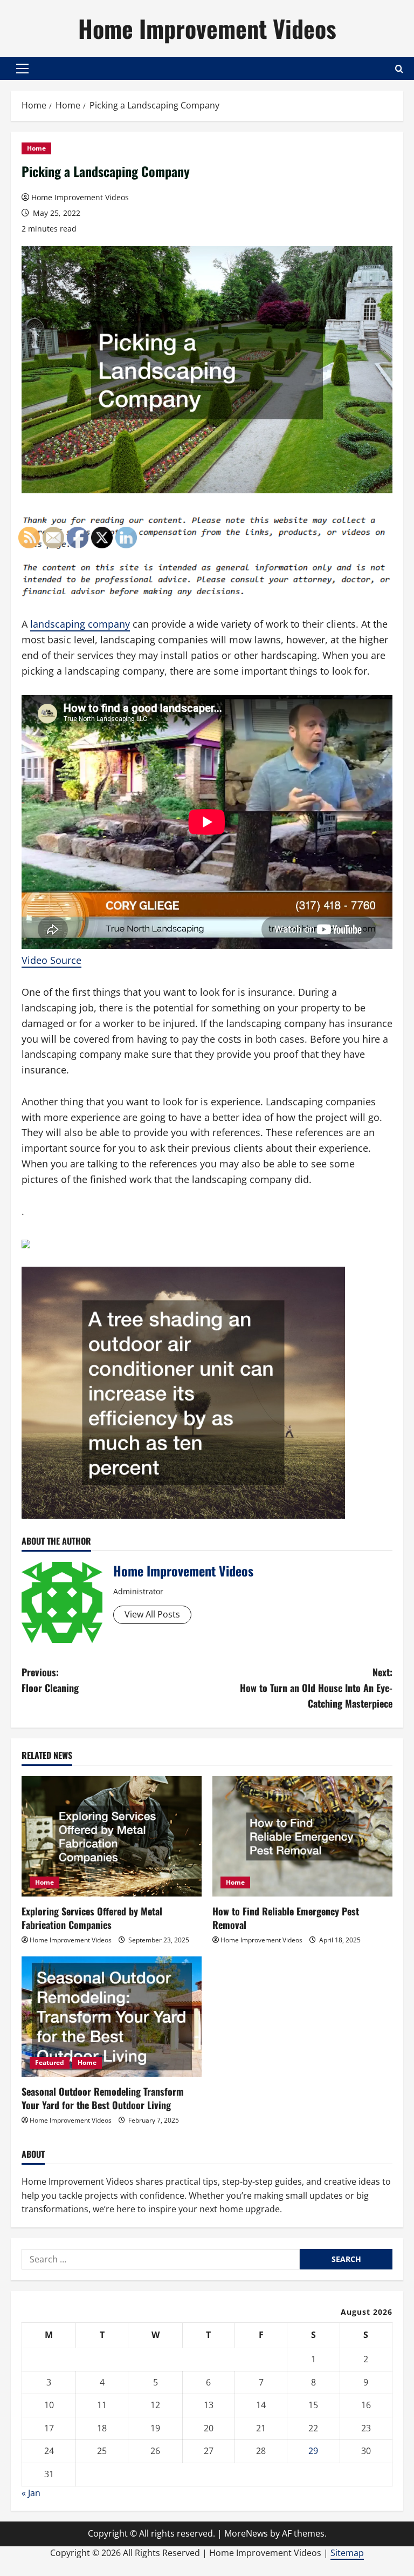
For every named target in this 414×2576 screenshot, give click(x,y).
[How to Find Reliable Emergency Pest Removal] (302, 1836)
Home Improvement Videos (207, 28)
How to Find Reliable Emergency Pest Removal (286, 1918)
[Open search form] (399, 69)
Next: (316, 1688)
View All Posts (152, 1614)
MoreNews (246, 2533)
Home (36, 148)
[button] (22, 69)
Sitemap (347, 2553)
